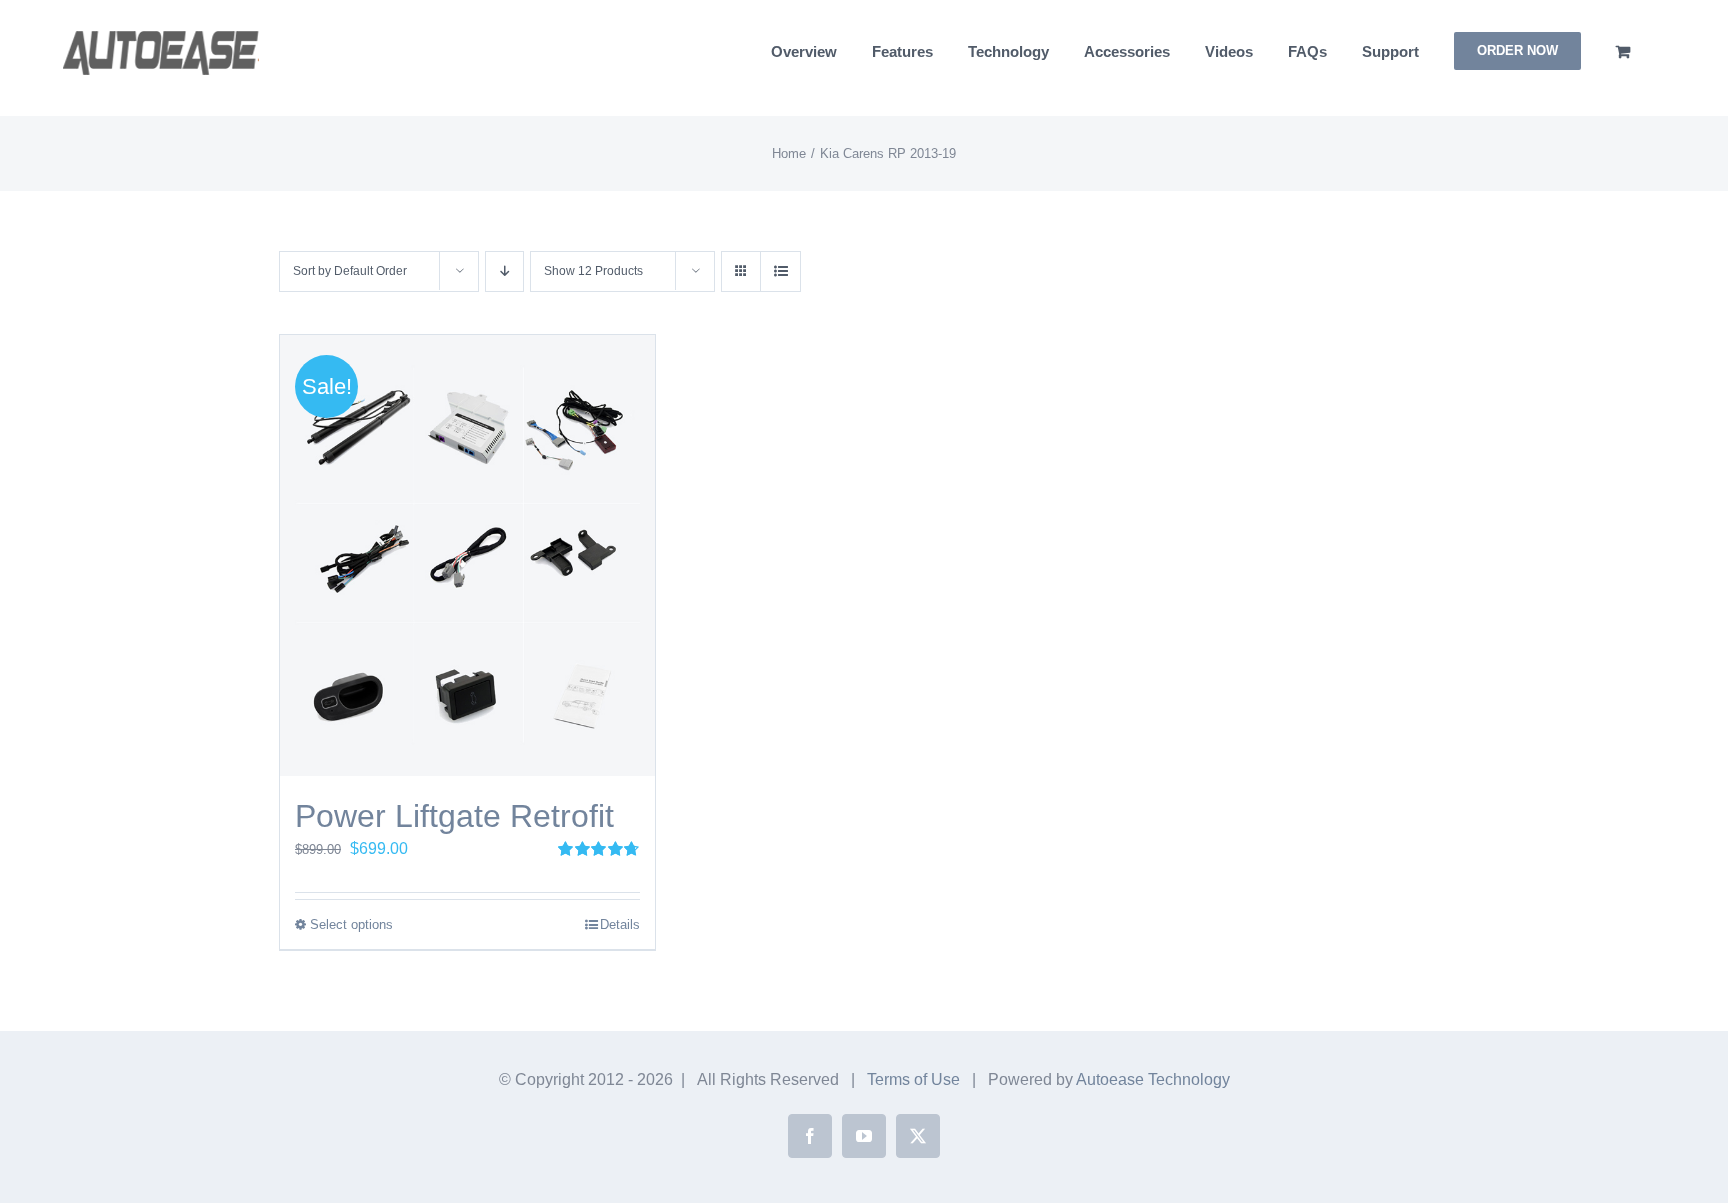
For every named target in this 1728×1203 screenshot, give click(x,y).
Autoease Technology (1153, 1079)
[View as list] (780, 271)
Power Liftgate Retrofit (454, 816)
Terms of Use (913, 1079)
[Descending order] (504, 271)
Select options (351, 924)
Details (620, 924)
